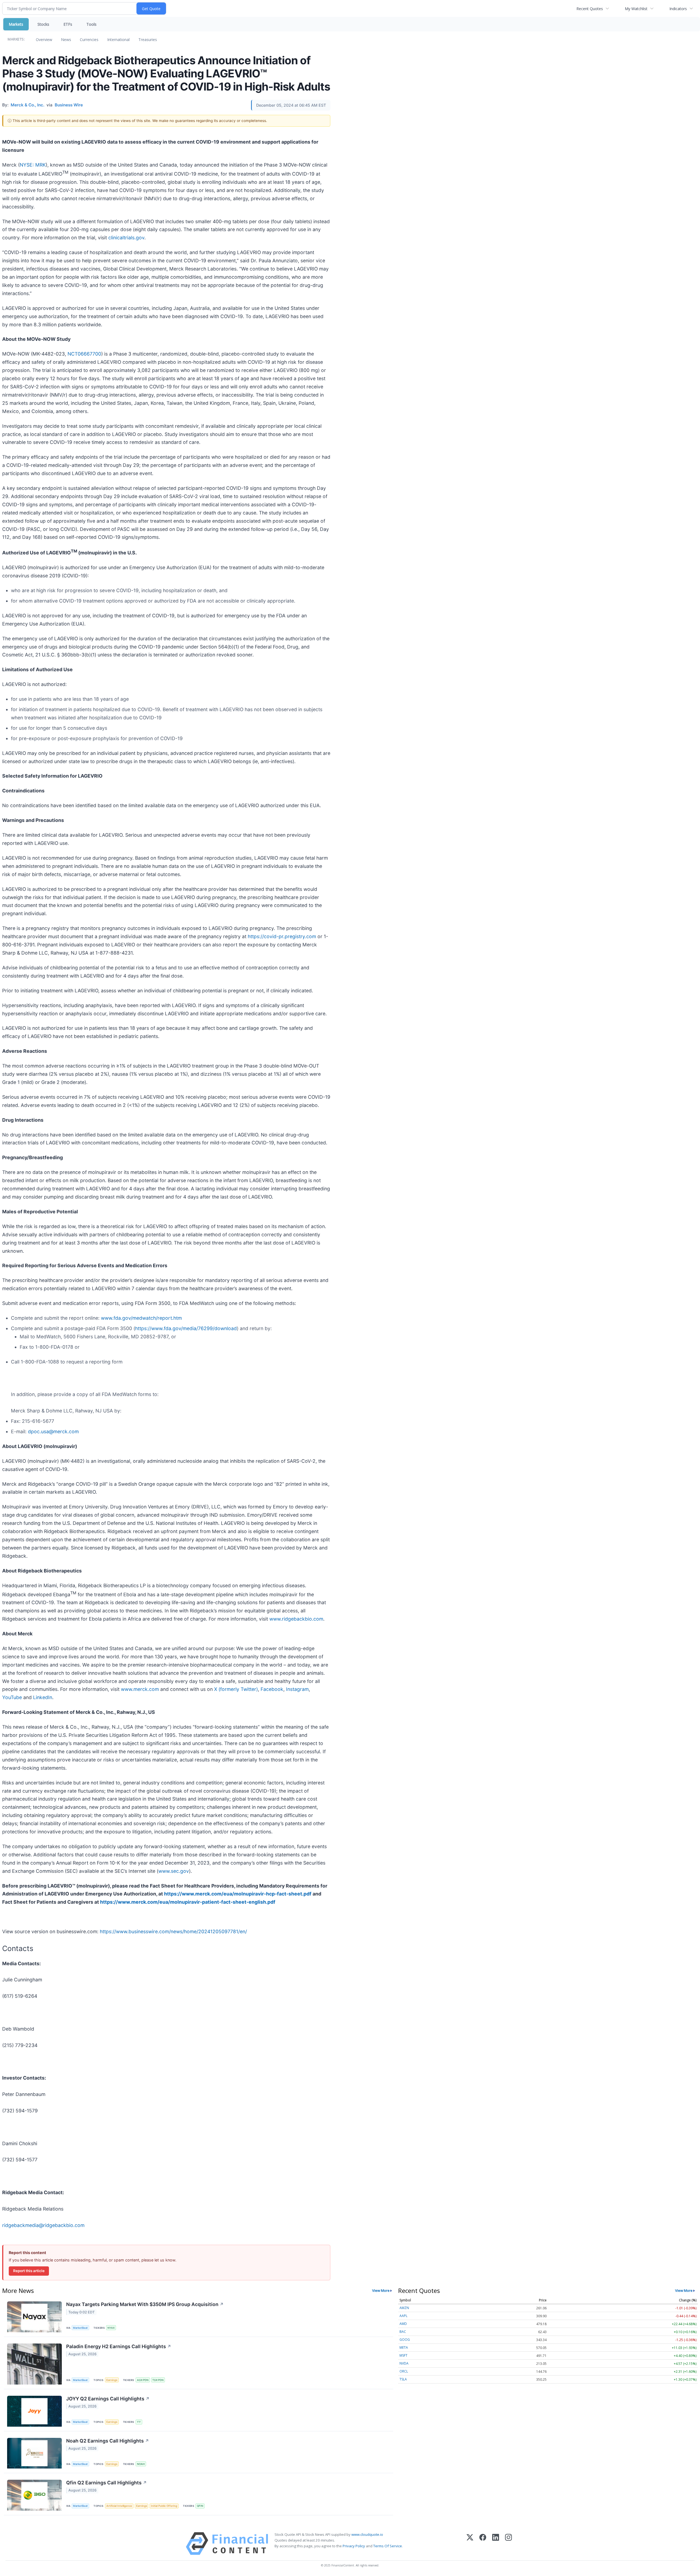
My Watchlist (636, 9)
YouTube (12, 1697)
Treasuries (148, 40)
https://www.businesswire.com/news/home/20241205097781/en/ (173, 1931)
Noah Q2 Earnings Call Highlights (108, 2441)
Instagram (297, 1689)
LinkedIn (43, 1697)
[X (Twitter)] (470, 2544)
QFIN (200, 2506)
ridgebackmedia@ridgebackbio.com (43, 2225)
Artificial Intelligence (119, 2506)
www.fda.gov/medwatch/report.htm (141, 1318)
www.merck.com (140, 1689)
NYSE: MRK (33, 165)
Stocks (43, 24)
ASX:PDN (143, 2380)
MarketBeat (80, 2328)
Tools (91, 24)
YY (139, 2422)
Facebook (272, 1689)
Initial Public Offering (164, 2506)
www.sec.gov (174, 1871)
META (404, 2347)
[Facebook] (483, 2544)
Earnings (112, 2380)
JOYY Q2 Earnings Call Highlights (108, 2399)
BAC (403, 2332)
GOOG (405, 2340)
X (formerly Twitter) (236, 1689)
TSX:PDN (158, 2380)
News (66, 40)
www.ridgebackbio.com (296, 1619)
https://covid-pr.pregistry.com (282, 936)
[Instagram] (508, 2544)
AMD (403, 2324)
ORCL (404, 2371)
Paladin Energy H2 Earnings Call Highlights (119, 2346)
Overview (44, 40)
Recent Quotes (590, 9)
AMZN (404, 2308)
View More (381, 2290)
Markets (16, 24)
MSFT (403, 2355)
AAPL (403, 2316)
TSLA (403, 2379)
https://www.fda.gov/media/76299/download (186, 1328)
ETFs (68, 24)
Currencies (89, 40)
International (118, 40)
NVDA (404, 2363)
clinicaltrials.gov (126, 238)
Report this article (29, 2271)
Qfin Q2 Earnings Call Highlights (107, 2483)
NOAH (141, 2464)
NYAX (111, 2328)
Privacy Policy (354, 2546)
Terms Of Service (388, 2546)
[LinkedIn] (496, 2544)
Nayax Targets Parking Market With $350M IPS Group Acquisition (145, 2304)
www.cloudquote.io (367, 2534)
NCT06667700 (84, 354)
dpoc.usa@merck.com (53, 1431)
